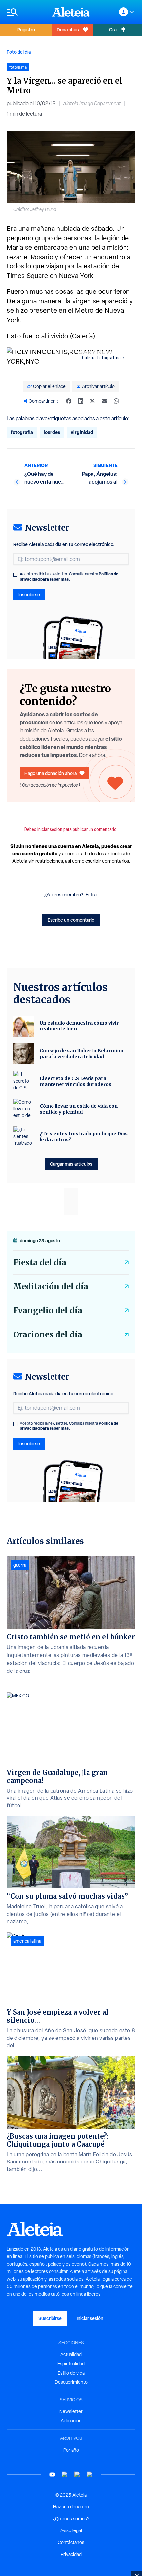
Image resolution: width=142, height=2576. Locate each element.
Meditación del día (51, 1287)
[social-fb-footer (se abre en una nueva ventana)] (65, 2475)
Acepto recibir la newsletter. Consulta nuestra (69, 577)
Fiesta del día (40, 1262)
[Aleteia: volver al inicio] (71, 12)
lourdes (52, 432)
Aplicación (71, 2421)
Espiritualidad (71, 2364)
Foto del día (19, 52)
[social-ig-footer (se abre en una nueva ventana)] (90, 2475)
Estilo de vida (71, 2373)
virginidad (82, 432)
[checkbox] (15, 575)
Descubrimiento (71, 2382)
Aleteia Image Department (92, 103)
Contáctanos (71, 2542)
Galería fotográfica (101, 358)
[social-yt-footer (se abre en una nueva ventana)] (52, 2475)
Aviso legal (71, 2530)
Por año (71, 2450)
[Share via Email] (104, 401)
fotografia (22, 432)
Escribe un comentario (71, 920)
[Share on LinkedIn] (81, 401)
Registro (26, 30)
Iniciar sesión (90, 2318)
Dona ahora (69, 30)
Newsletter (71, 2411)
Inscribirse (29, 594)
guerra (20, 1565)
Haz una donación (71, 2507)
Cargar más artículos (71, 1164)
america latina (27, 1941)
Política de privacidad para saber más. (69, 577)
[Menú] (26, 12)
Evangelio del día (48, 1311)
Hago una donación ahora (51, 773)
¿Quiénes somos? (71, 2519)
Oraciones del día (48, 1335)
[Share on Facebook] (69, 401)
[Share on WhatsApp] (116, 401)
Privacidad (71, 2554)
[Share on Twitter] (92, 401)
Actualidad (71, 2354)
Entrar (92, 895)
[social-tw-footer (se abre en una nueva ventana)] (77, 2475)
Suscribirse (50, 2318)
